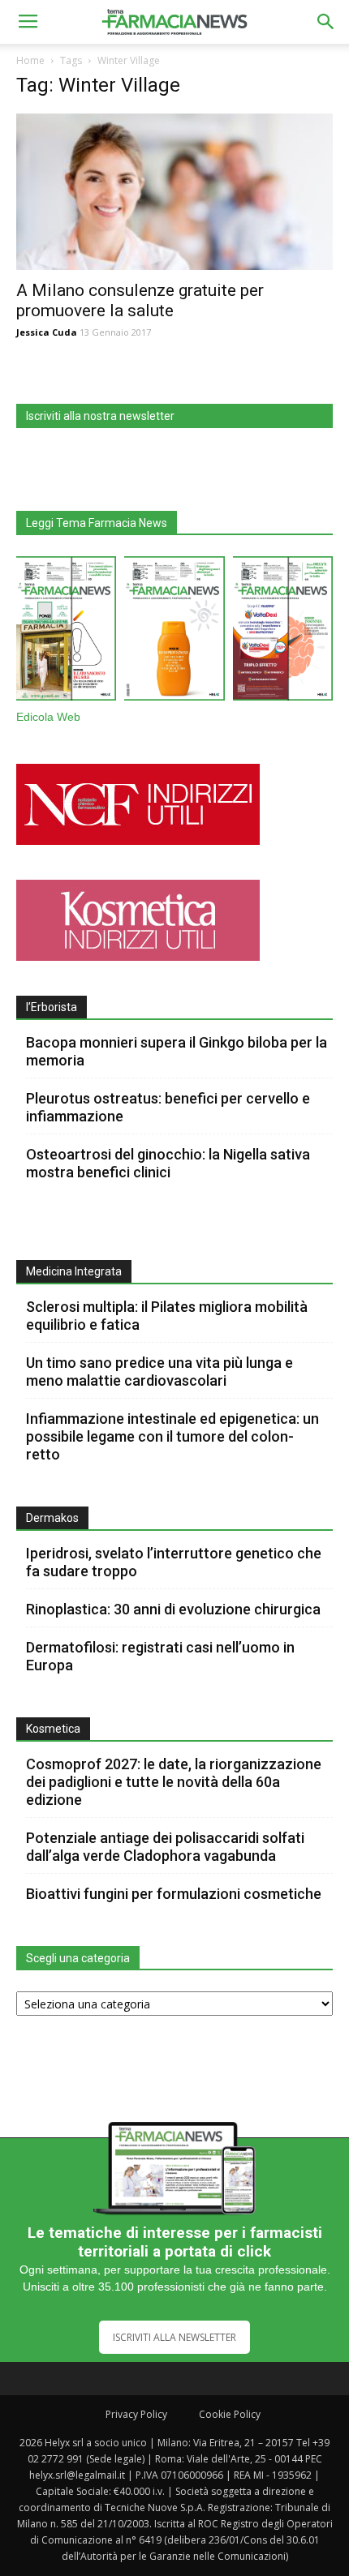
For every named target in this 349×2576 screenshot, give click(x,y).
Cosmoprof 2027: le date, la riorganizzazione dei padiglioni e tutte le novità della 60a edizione (174, 1782)
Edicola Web (48, 717)
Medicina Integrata (74, 1271)
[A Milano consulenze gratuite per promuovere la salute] (174, 192)
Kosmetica (53, 1729)
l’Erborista (52, 1007)
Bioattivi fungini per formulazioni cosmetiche (174, 1894)
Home (30, 60)
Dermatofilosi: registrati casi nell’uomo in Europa (160, 1656)
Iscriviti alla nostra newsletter (100, 416)
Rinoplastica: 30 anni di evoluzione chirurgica (173, 1609)
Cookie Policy (230, 2414)
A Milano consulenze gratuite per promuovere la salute (140, 300)
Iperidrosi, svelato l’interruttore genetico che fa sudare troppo (174, 1562)
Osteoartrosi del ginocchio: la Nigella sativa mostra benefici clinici (168, 1163)
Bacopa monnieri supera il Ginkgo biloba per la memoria (177, 1051)
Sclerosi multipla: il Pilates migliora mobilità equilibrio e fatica (167, 1316)
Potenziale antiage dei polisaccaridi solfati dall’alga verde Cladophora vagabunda (165, 1847)
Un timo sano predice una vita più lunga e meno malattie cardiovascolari (159, 1372)
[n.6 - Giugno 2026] (174, 632)
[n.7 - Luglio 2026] (66, 632)
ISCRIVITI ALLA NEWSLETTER (174, 2337)
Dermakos (52, 1518)
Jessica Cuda (47, 332)
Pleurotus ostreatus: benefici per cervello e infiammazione (168, 1107)
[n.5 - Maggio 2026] (283, 632)
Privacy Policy (136, 2414)
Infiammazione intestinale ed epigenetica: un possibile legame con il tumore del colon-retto (172, 1436)
